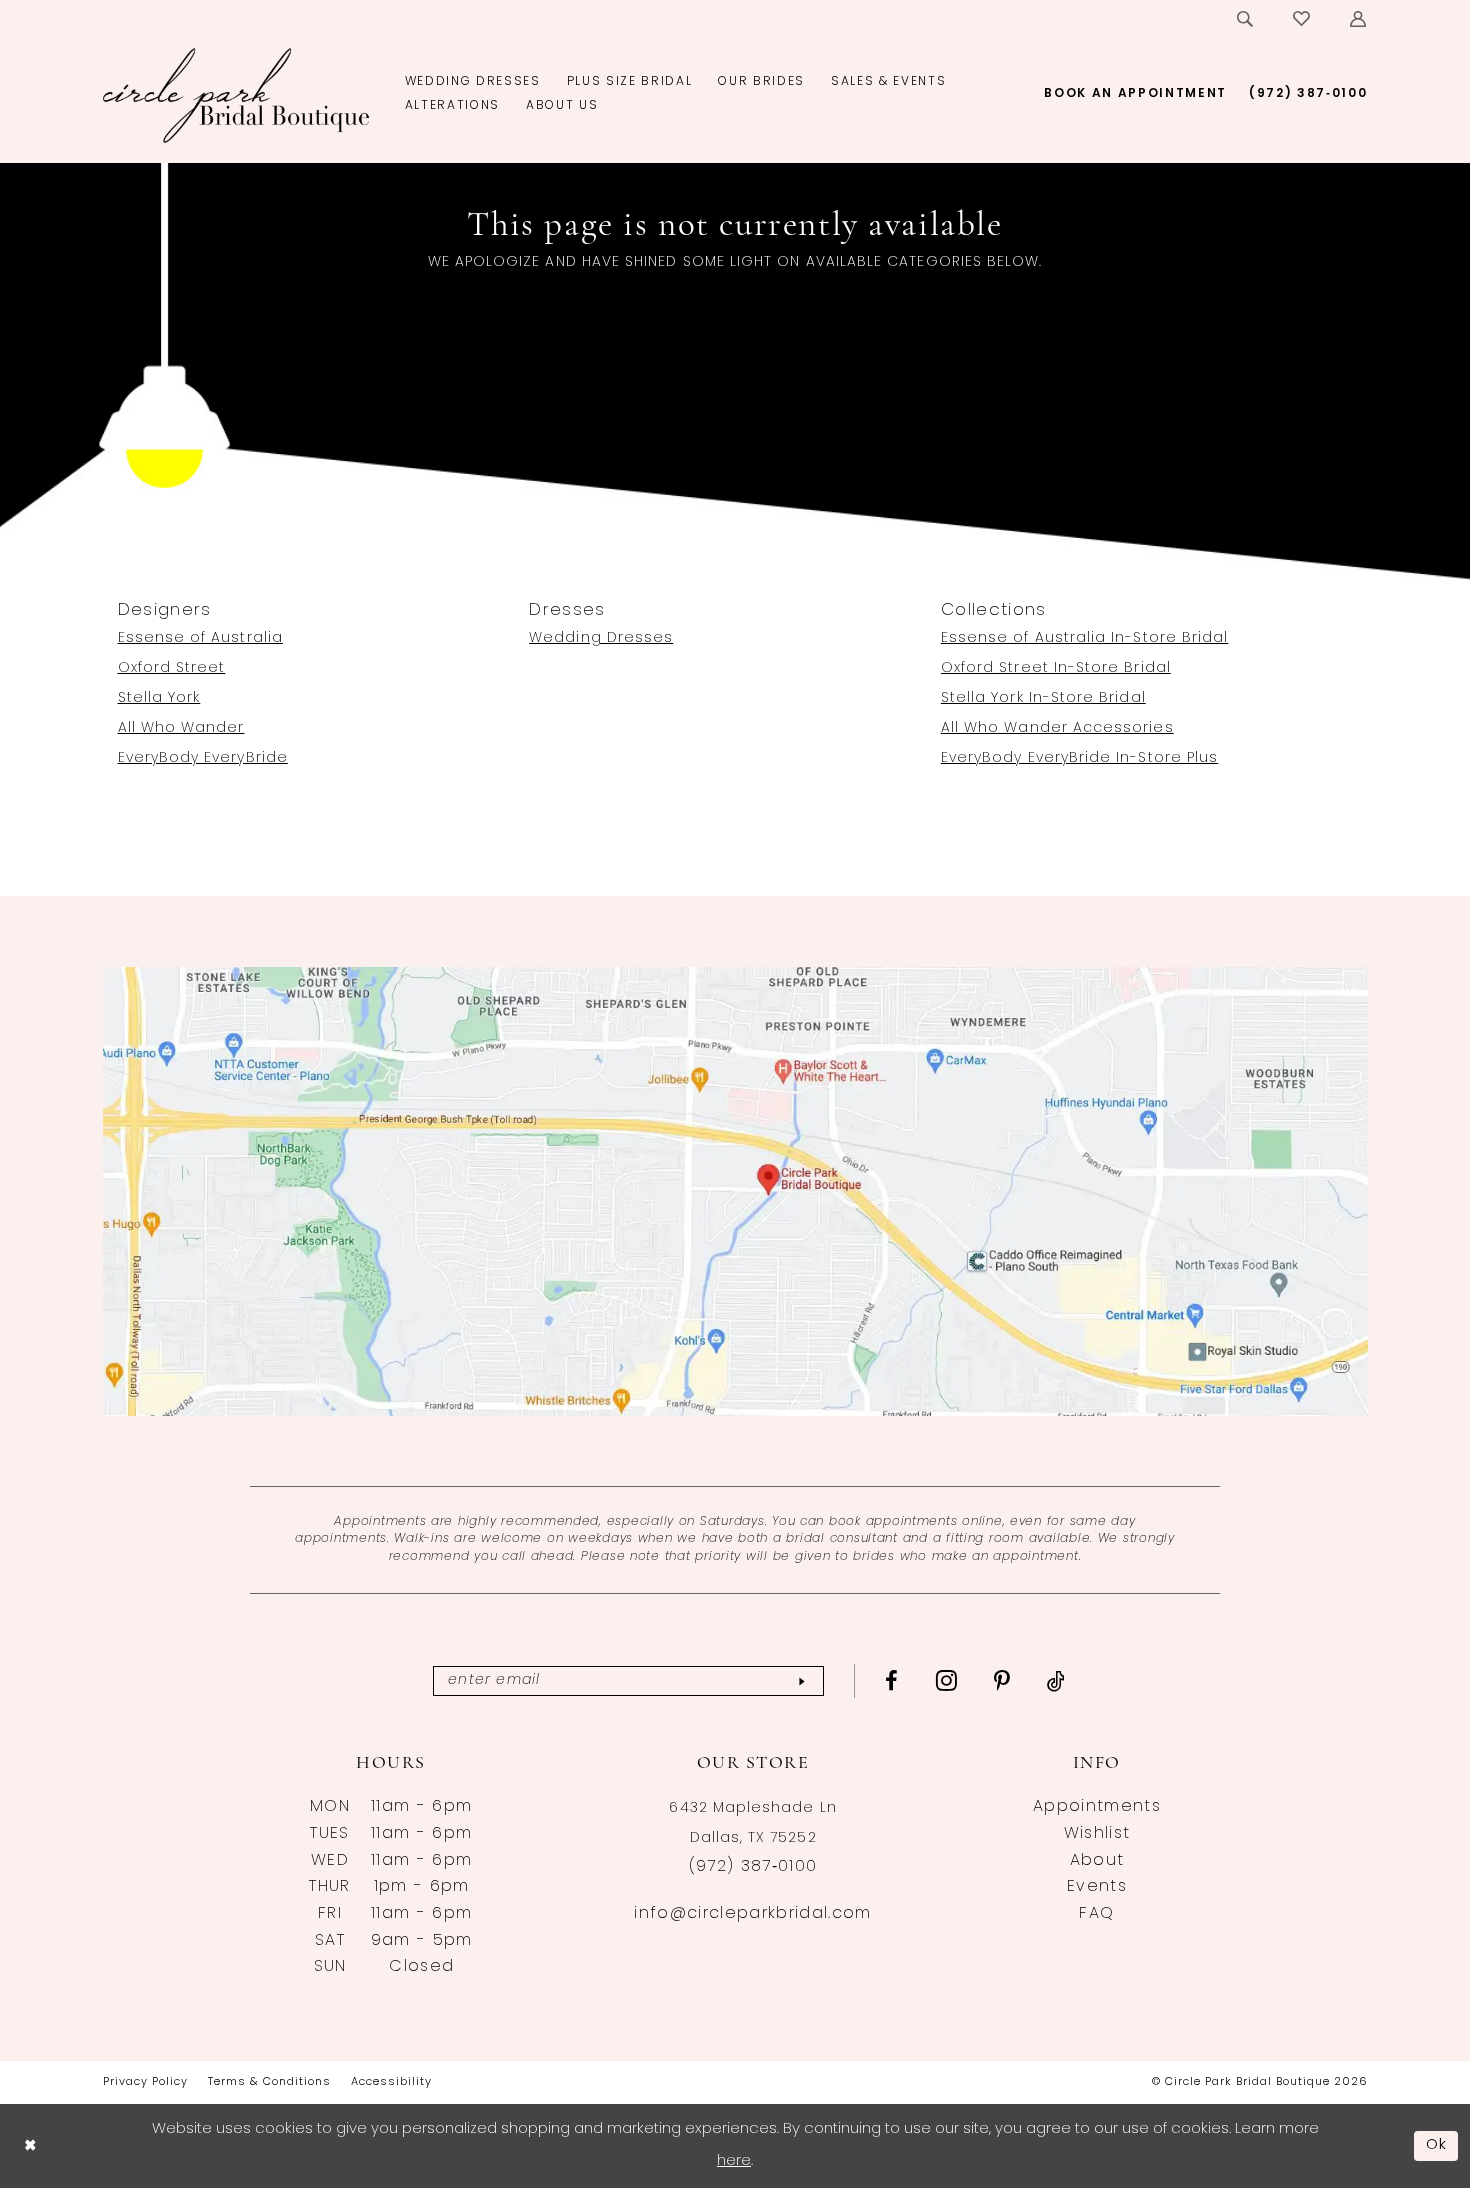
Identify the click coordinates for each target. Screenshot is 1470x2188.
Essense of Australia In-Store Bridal (1085, 638)
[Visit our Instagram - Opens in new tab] (947, 1680)
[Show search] (1246, 19)
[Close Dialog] (30, 2145)
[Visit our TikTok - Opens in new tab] (1056, 1681)
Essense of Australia (200, 638)
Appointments (1097, 1807)
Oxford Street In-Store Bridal (1056, 668)
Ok (1437, 2145)
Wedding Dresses (601, 638)
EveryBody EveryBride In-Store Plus (1079, 758)
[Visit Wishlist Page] (1302, 19)
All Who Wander (181, 728)
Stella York (159, 698)
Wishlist (1097, 1834)
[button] (1359, 19)
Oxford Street (172, 668)
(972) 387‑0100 (753, 1867)
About (1097, 1861)
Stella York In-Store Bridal (1043, 698)
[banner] (236, 95)
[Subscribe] (801, 1681)
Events (1097, 1887)
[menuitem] (1246, 19)
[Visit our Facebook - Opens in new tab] (892, 1681)
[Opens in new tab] (735, 1192)
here (734, 2161)
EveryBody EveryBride (203, 758)
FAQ (1096, 1914)
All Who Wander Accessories (1057, 728)
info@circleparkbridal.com (752, 1914)
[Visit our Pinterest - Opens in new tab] (1002, 1681)
